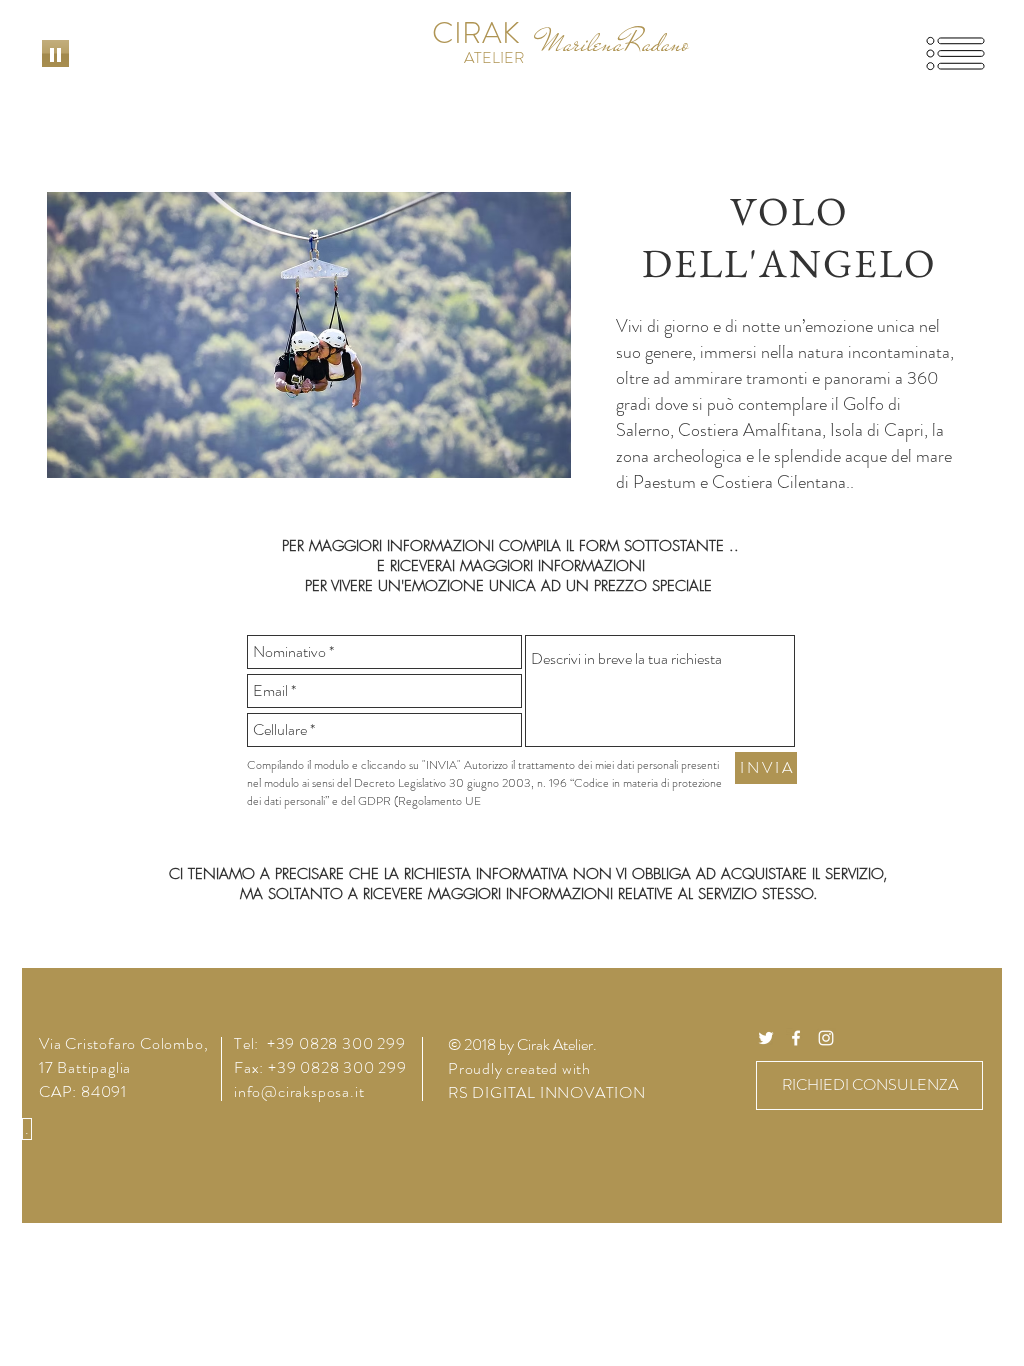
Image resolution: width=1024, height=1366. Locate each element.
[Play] (55, 53)
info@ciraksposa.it (299, 1091)
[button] (956, 54)
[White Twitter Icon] (766, 1038)
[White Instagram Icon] (826, 1038)
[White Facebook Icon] (796, 1038)
